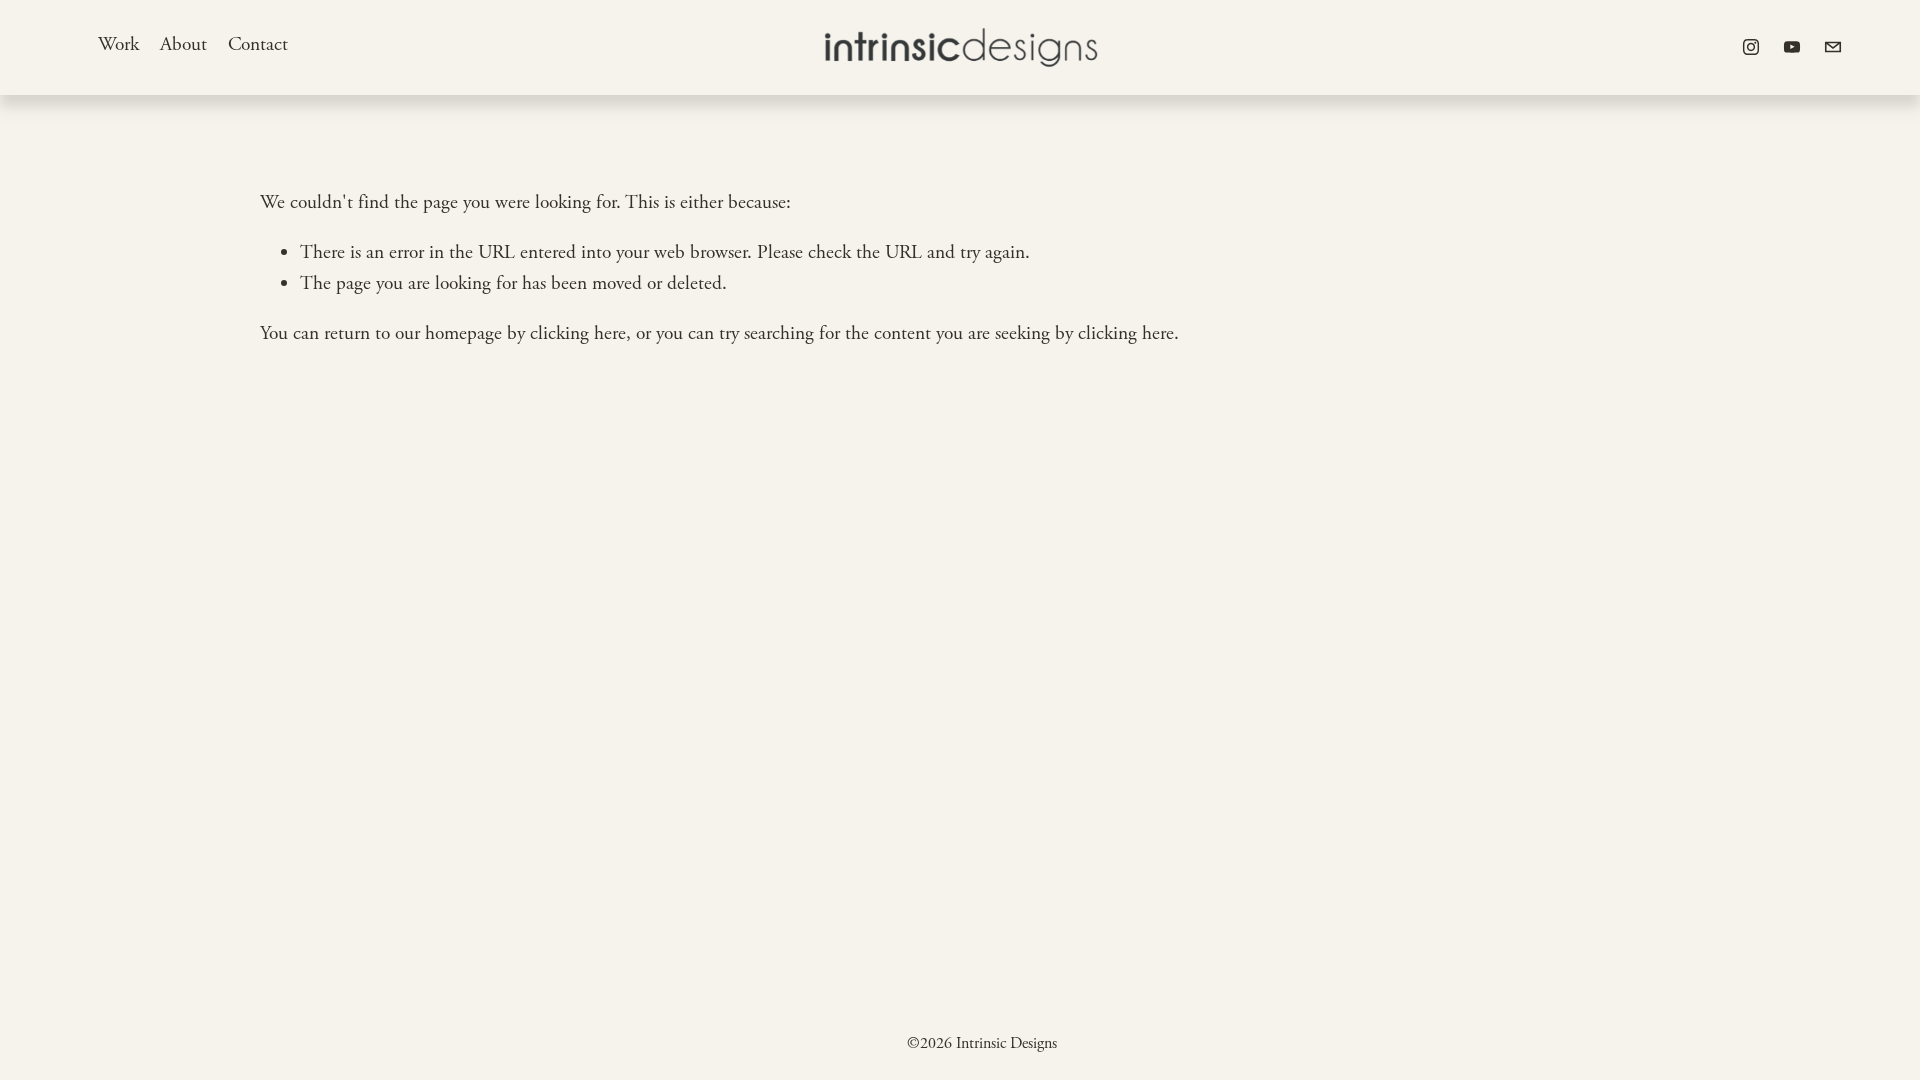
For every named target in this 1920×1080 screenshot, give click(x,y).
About (183, 44)
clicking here (578, 333)
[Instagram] (1751, 47)
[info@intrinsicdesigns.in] (1833, 47)
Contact (258, 44)
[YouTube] (1792, 47)
